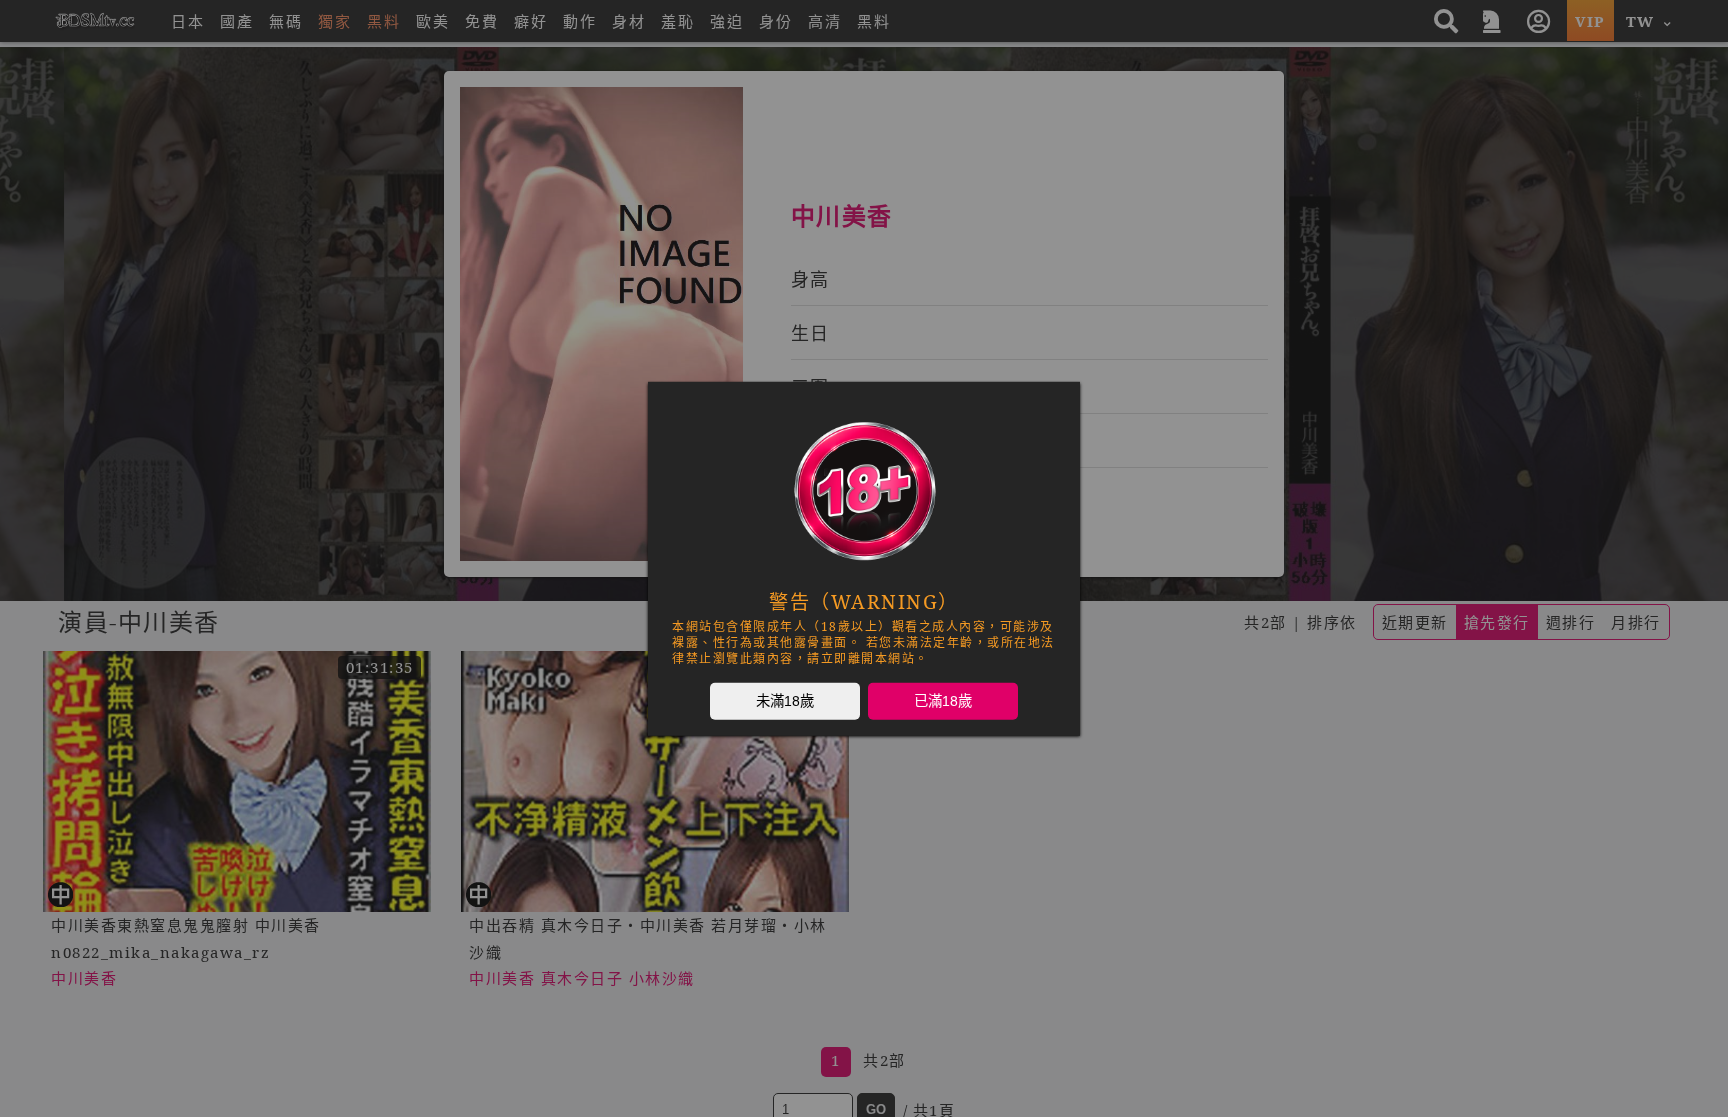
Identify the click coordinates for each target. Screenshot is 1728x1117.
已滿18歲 (943, 700)
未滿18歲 (785, 700)
